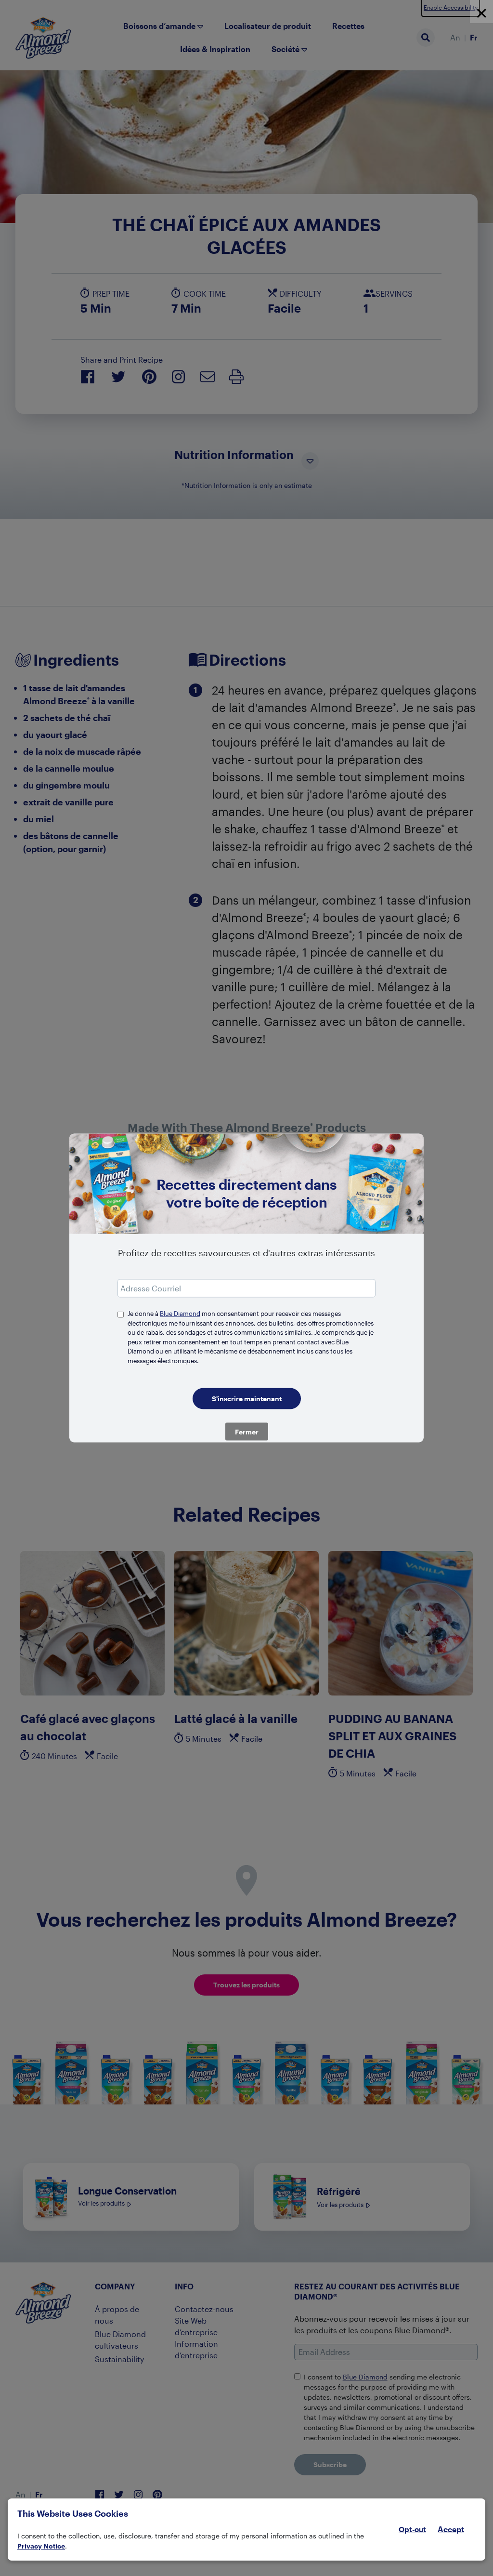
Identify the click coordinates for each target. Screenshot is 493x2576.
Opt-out (412, 2529)
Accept (451, 2529)
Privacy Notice (41, 2546)
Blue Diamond (180, 1314)
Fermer (247, 1432)
